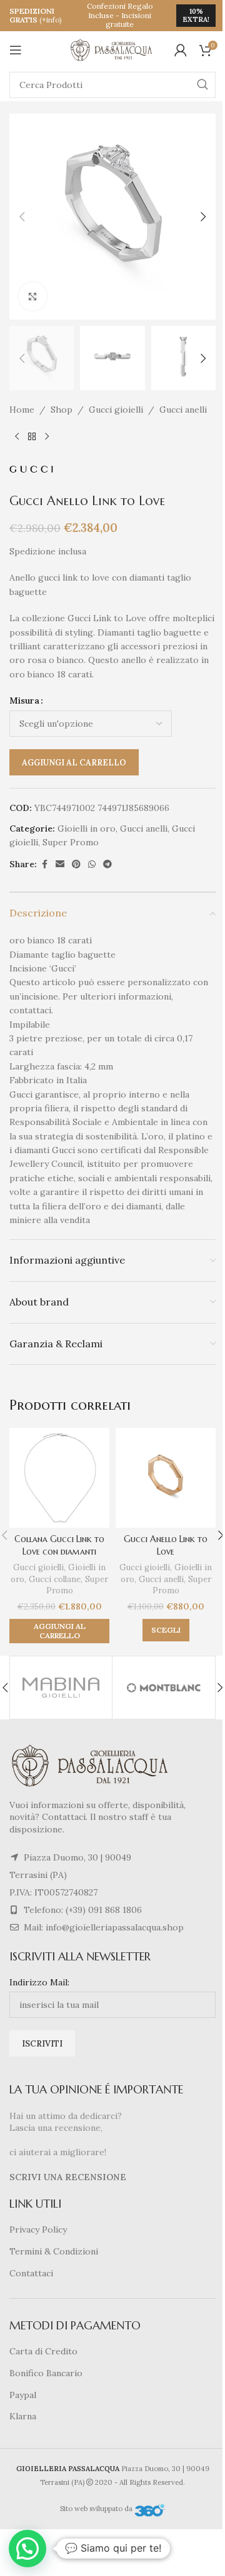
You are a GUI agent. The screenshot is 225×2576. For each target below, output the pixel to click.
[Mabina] (61, 1688)
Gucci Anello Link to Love (166, 1545)
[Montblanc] (163, 1688)
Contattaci (31, 2273)
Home (22, 410)
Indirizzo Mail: (39, 1982)
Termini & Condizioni (54, 2251)
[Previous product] (17, 437)
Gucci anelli (183, 410)
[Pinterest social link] (76, 864)
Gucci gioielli (116, 410)
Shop (62, 410)
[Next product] (47, 437)
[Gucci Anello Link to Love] (166, 1478)
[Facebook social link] (44, 864)
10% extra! (196, 15)
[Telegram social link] (107, 864)
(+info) (51, 20)
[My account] (181, 50)
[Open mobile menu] (16, 50)
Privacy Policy (38, 2229)
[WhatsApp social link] (92, 864)
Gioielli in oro (87, 828)
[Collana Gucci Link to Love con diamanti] (59, 1478)
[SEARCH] (202, 85)
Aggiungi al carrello (74, 763)
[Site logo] (112, 49)
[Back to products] (32, 437)
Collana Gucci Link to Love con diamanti (59, 1545)
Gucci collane (55, 1579)
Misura (24, 701)
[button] (22, 217)
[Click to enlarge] (33, 296)
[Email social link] (60, 864)
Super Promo (71, 842)
